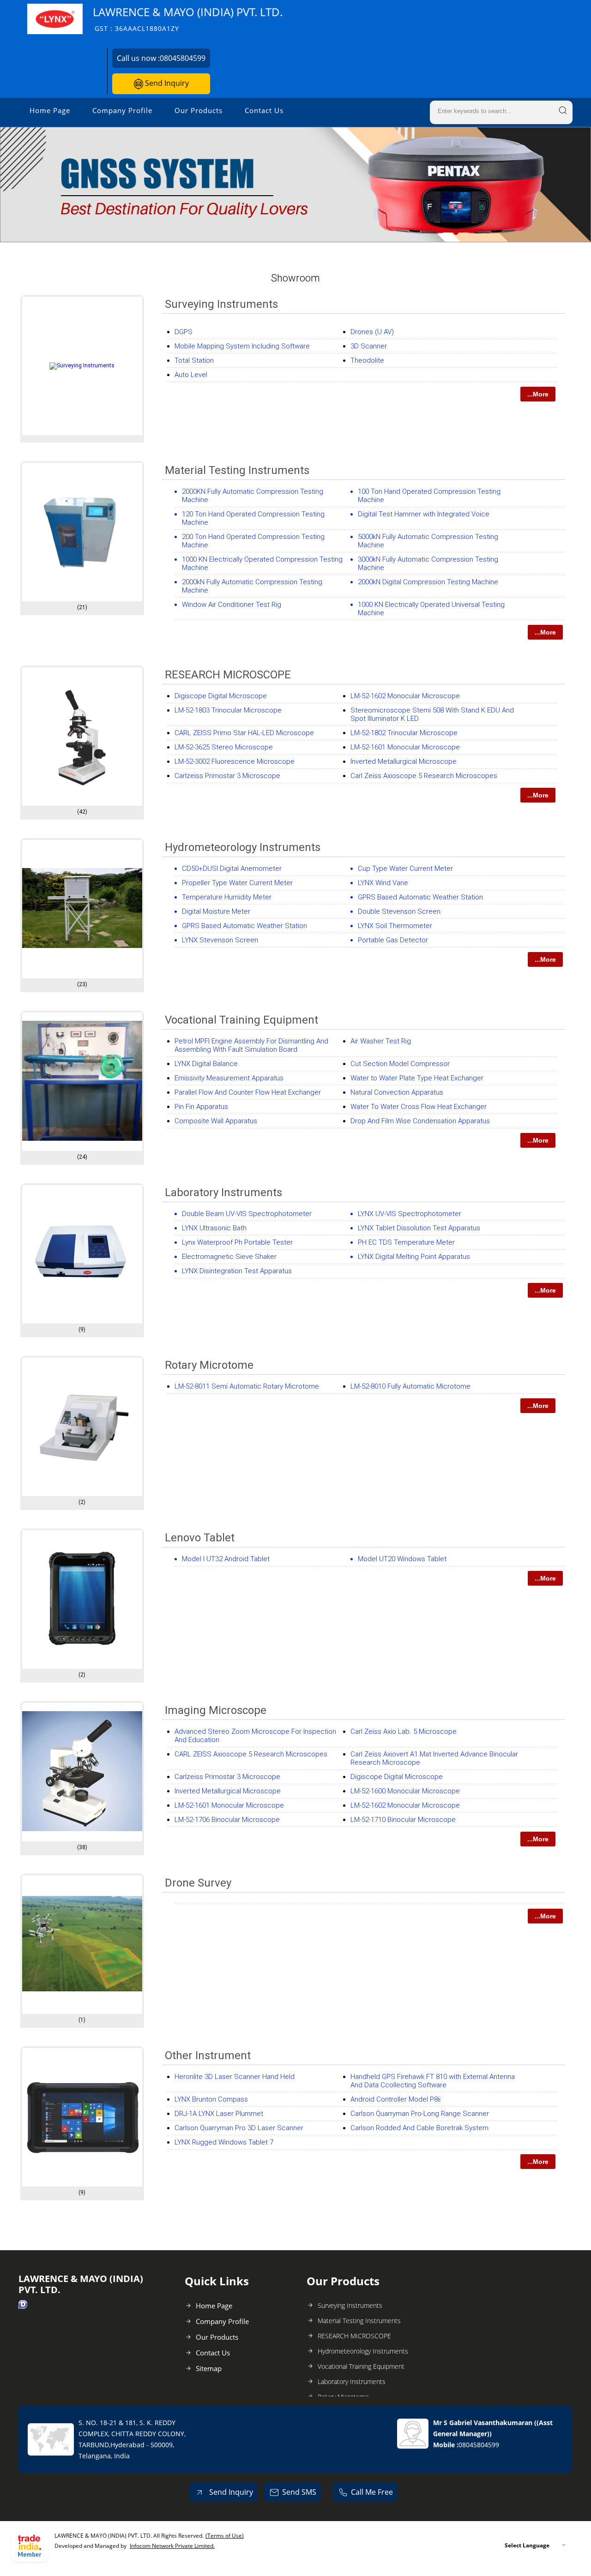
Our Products (199, 110)
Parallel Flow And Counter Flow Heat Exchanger (248, 1092)
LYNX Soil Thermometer (395, 926)
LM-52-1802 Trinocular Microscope (404, 733)
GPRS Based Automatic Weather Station (420, 897)
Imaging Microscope (216, 1710)
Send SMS (299, 2492)
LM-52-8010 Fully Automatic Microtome (410, 1386)
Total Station (194, 360)
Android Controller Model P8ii (395, 2099)
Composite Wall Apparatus (216, 1121)
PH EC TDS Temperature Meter (406, 1242)
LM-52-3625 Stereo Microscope (224, 747)
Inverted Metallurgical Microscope (404, 761)
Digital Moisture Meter (216, 911)
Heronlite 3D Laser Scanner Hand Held (235, 2077)
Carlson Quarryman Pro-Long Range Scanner (420, 2114)
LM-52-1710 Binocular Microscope (403, 1820)
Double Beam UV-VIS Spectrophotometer (247, 1214)
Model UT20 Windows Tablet (402, 1559)
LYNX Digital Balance (206, 1064)
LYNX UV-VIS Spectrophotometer (410, 1214)
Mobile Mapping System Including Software (242, 346)
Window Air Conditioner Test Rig (232, 605)
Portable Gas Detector (393, 940)
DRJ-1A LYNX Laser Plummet (219, 2114)
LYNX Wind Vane (383, 883)
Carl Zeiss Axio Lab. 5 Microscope (404, 1731)
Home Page (50, 110)
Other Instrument (208, 2055)
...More (538, 394)
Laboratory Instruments (223, 1192)
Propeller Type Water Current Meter (237, 883)
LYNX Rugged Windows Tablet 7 (224, 2142)
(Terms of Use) (225, 2536)
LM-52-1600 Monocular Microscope (405, 1791)
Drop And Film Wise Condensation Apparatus (420, 1121)
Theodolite (367, 360)
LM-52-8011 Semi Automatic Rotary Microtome (247, 1386)
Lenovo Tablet (200, 1538)
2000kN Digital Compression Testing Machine (428, 582)
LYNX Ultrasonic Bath (214, 1228)
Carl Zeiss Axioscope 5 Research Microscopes (424, 776)
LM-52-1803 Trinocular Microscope (228, 710)
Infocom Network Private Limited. (172, 2546)
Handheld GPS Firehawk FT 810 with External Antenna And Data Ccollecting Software (433, 2081)
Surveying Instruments (221, 304)
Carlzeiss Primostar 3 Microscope (227, 776)
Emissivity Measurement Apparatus (229, 1078)
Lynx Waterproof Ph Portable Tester (237, 1242)
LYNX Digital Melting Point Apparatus (414, 1257)
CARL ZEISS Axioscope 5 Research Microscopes (251, 1754)
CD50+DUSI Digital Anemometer (232, 869)
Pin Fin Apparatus (201, 1107)
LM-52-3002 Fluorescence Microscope (235, 761)
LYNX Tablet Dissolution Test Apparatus (419, 1228)
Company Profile (122, 110)
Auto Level (191, 375)
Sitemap (209, 2368)
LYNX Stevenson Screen (220, 940)
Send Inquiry (166, 83)
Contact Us (264, 110)
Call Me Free (372, 2492)
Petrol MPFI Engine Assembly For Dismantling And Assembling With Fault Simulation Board (251, 1045)
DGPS (184, 332)
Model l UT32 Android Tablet (226, 1559)
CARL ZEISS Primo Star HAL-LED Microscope (244, 733)
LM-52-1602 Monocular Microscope (405, 696)
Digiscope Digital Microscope (221, 696)
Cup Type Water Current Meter (405, 869)
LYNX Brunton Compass (211, 2099)
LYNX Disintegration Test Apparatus (237, 1271)
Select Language (527, 2545)
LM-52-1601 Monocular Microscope (405, 747)
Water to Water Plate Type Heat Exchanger (417, 1078)
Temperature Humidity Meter (227, 897)
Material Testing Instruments (237, 470)
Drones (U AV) (372, 332)
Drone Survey (198, 1883)
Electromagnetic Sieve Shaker (229, 1257)
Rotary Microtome (209, 1365)
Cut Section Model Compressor (400, 1064)
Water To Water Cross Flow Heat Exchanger (419, 1107)
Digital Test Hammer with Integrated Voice (424, 514)
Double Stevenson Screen (399, 911)
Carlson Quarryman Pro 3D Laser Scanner (239, 2128)
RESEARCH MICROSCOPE (228, 675)
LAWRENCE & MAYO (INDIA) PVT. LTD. (188, 19)
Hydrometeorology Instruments (243, 847)
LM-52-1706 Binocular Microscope (227, 1820)
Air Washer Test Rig (381, 1041)
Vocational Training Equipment (241, 1020)
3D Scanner (369, 346)
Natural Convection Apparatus (397, 1092)
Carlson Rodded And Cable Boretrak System (419, 2128)
